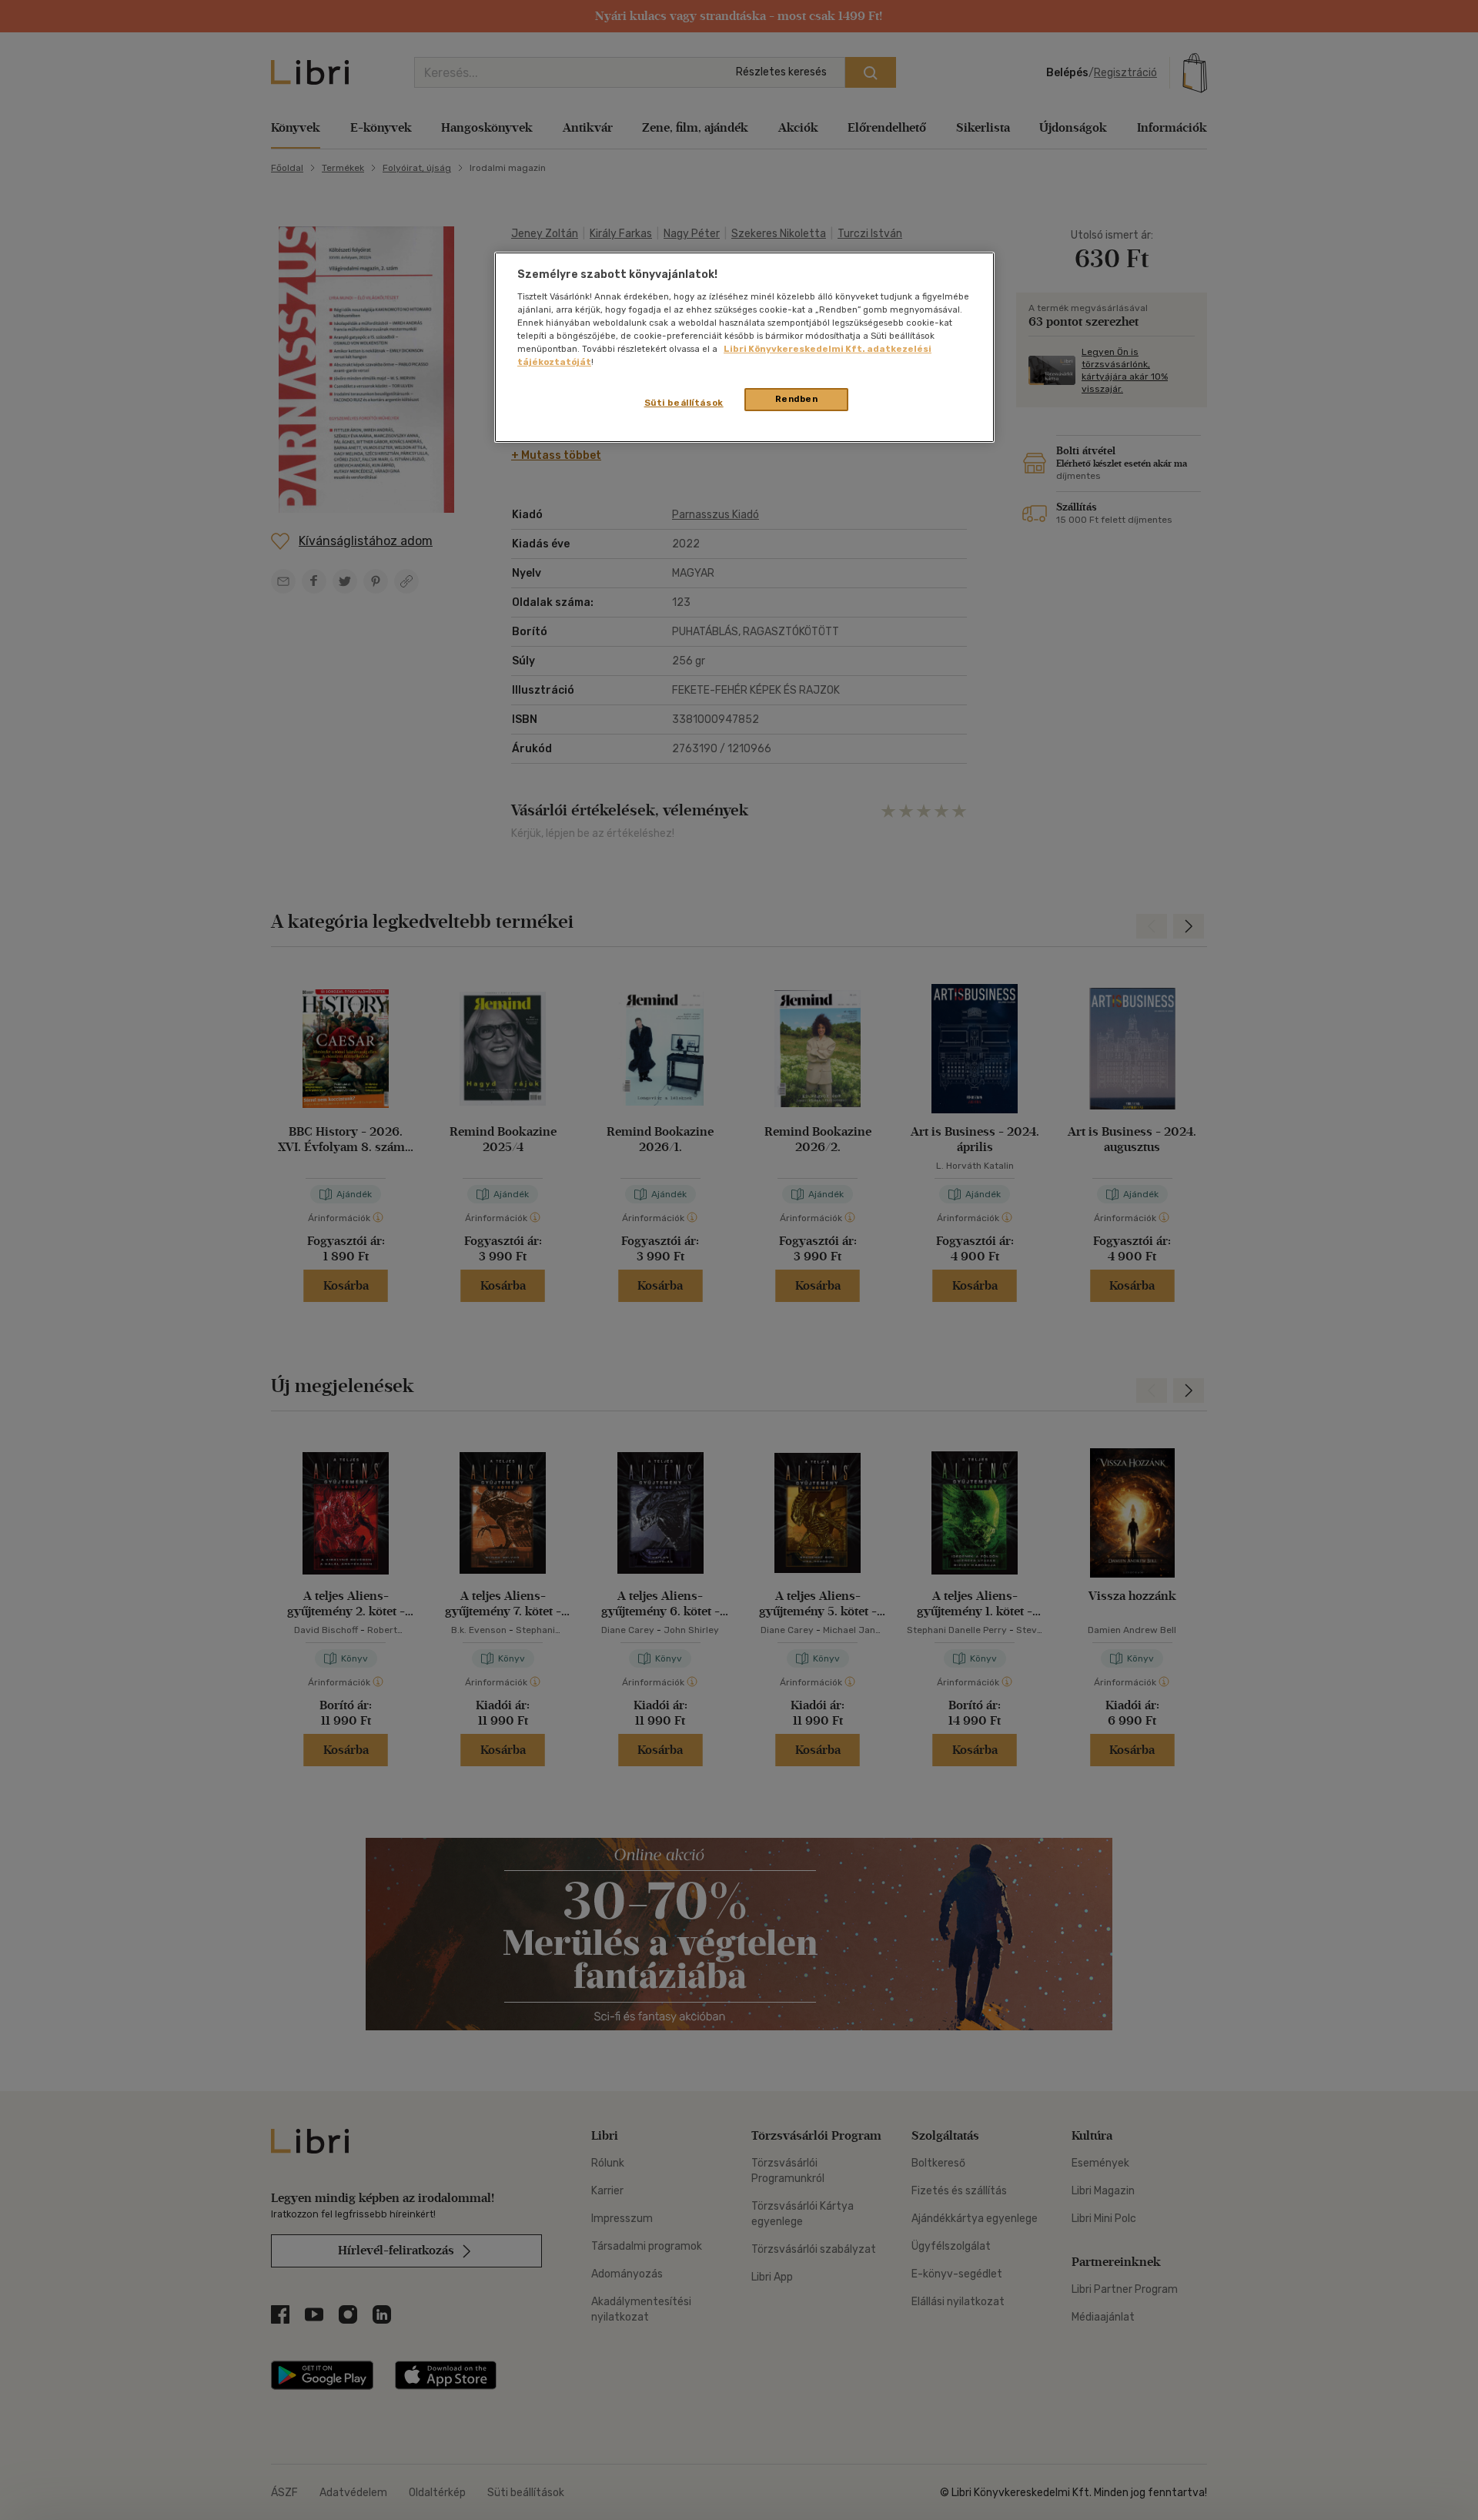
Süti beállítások (684, 403)
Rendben (797, 399)
